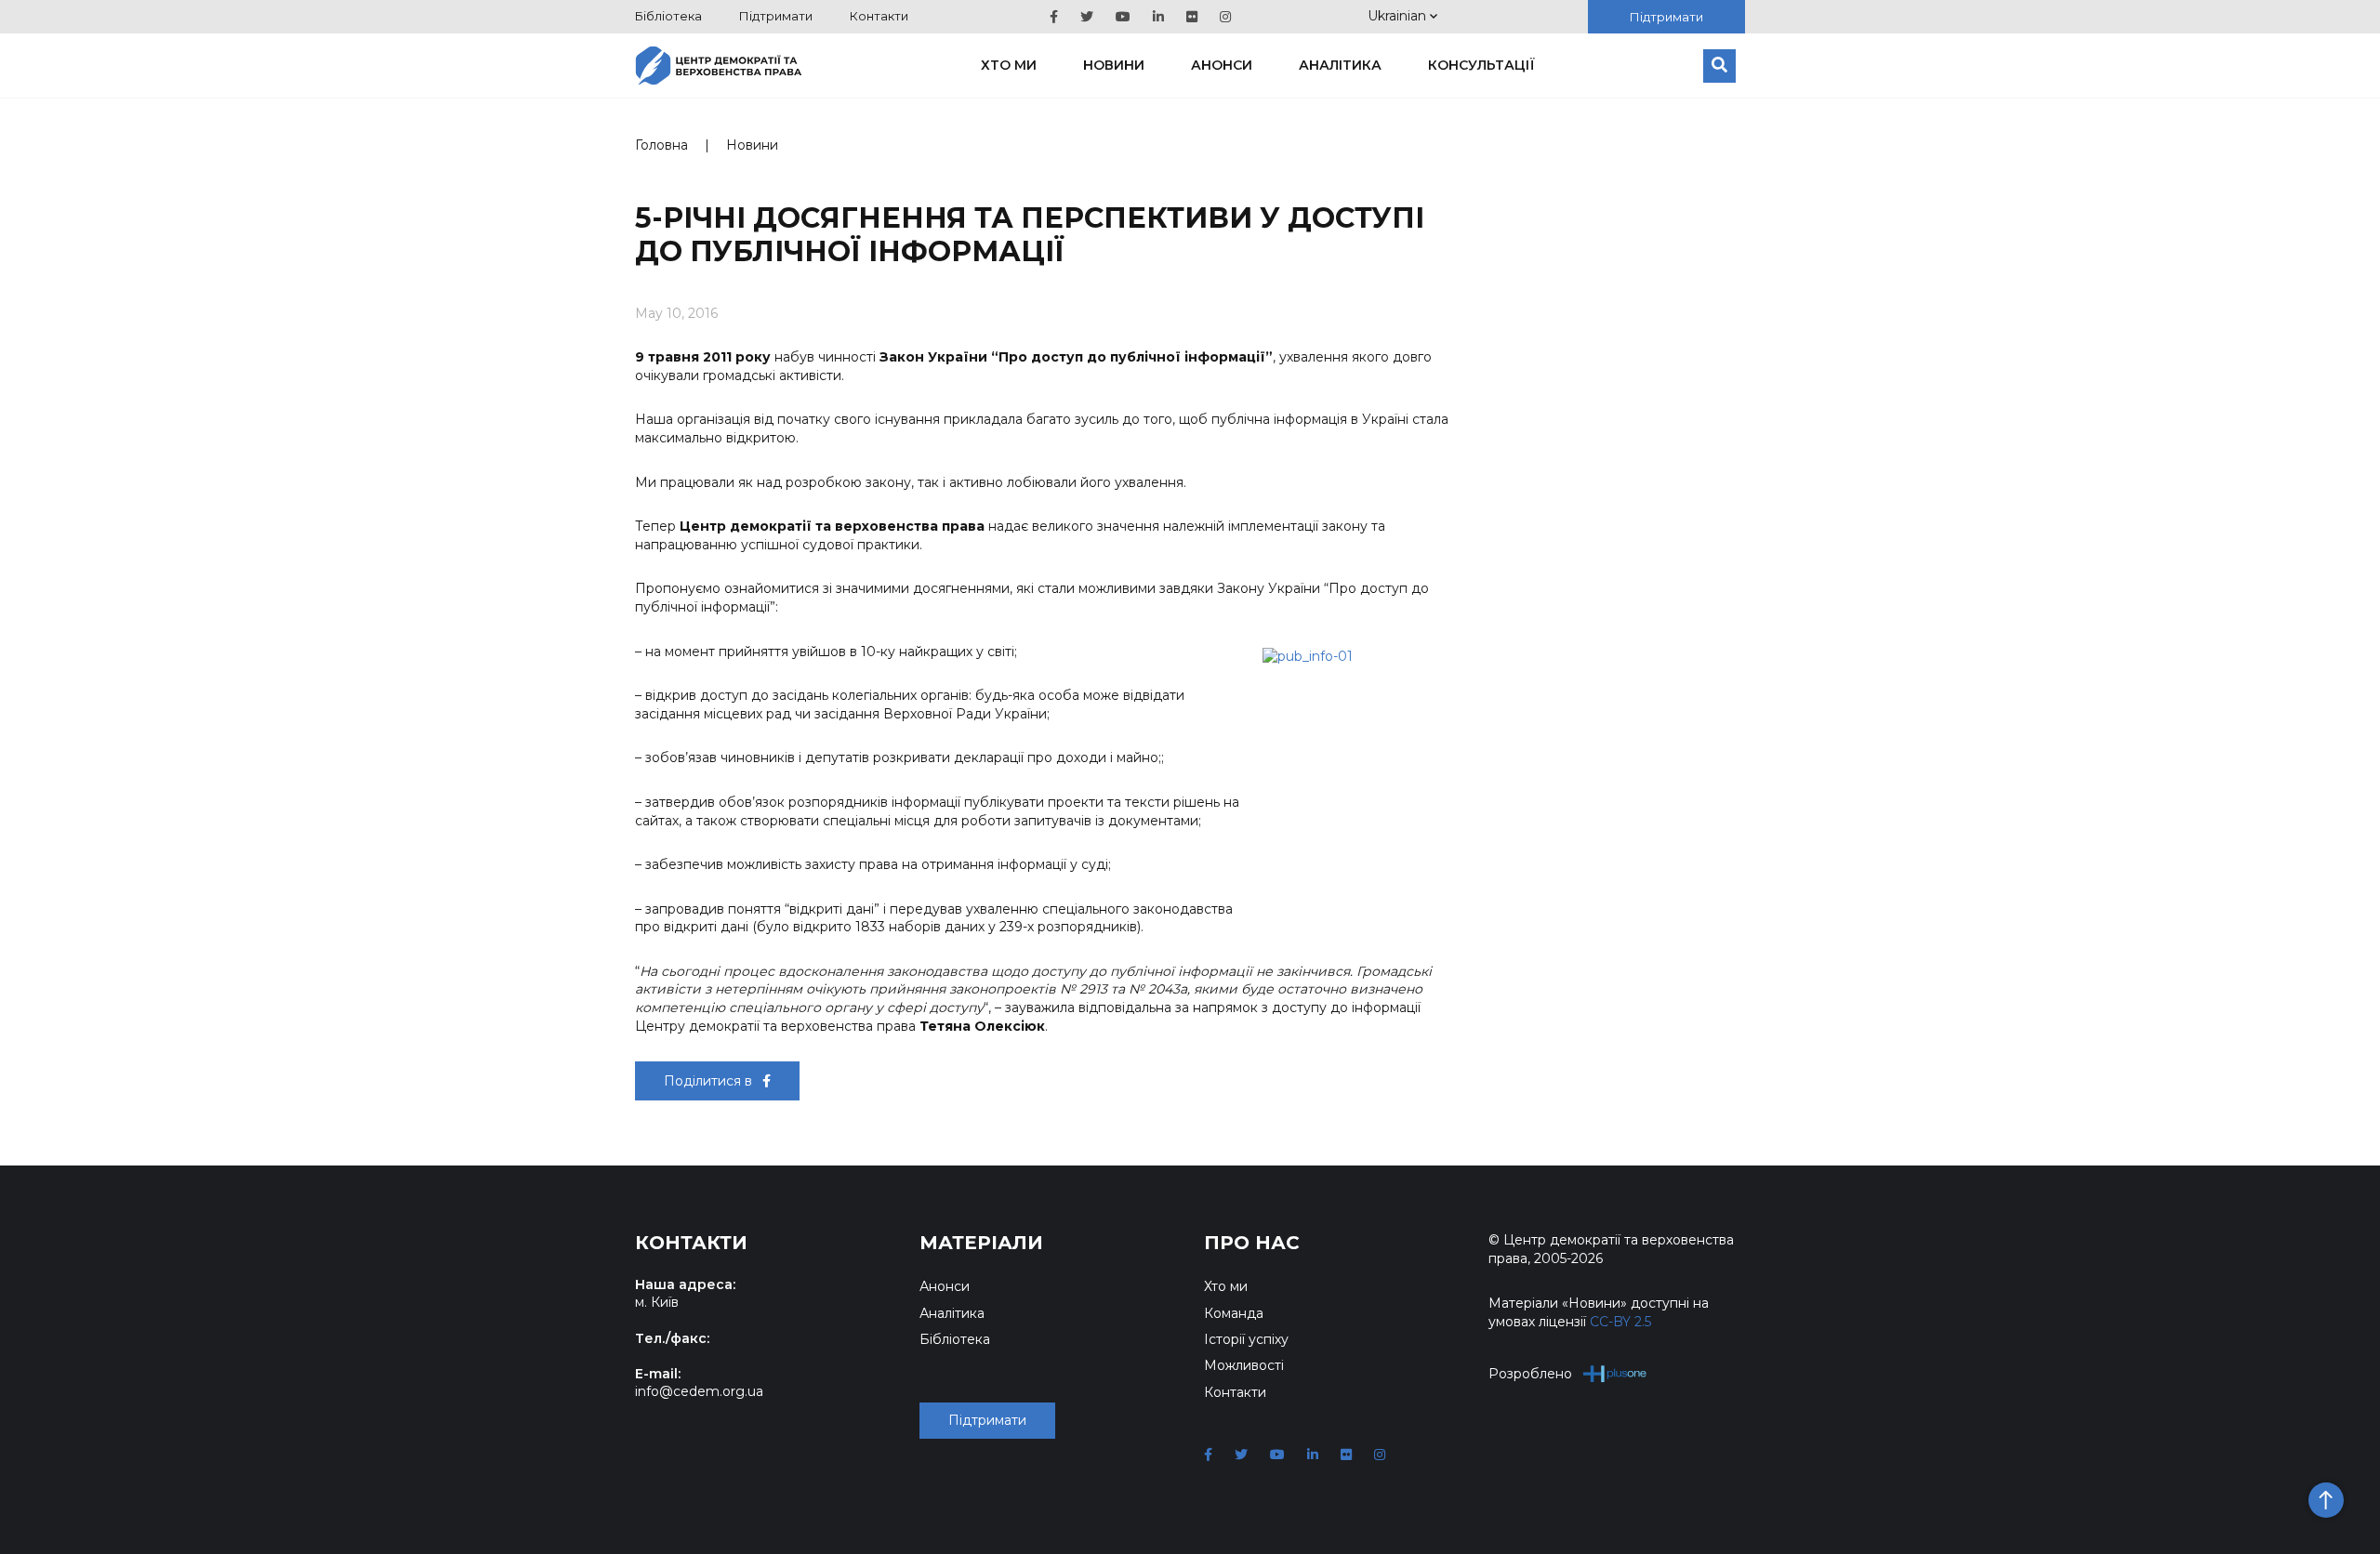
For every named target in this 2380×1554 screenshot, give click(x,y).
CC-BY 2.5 (1620, 1322)
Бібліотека (668, 16)
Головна (661, 145)
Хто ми (1009, 65)
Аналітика (1340, 65)
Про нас (1252, 1243)
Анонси (1222, 65)
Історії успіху (1246, 1339)
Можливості (1244, 1365)
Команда (1234, 1313)
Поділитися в (710, 1081)
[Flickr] (1192, 17)
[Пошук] (1719, 66)
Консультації (1481, 65)
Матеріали (981, 1243)
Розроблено (1530, 1374)
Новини (1114, 65)
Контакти (879, 16)
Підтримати (776, 16)
